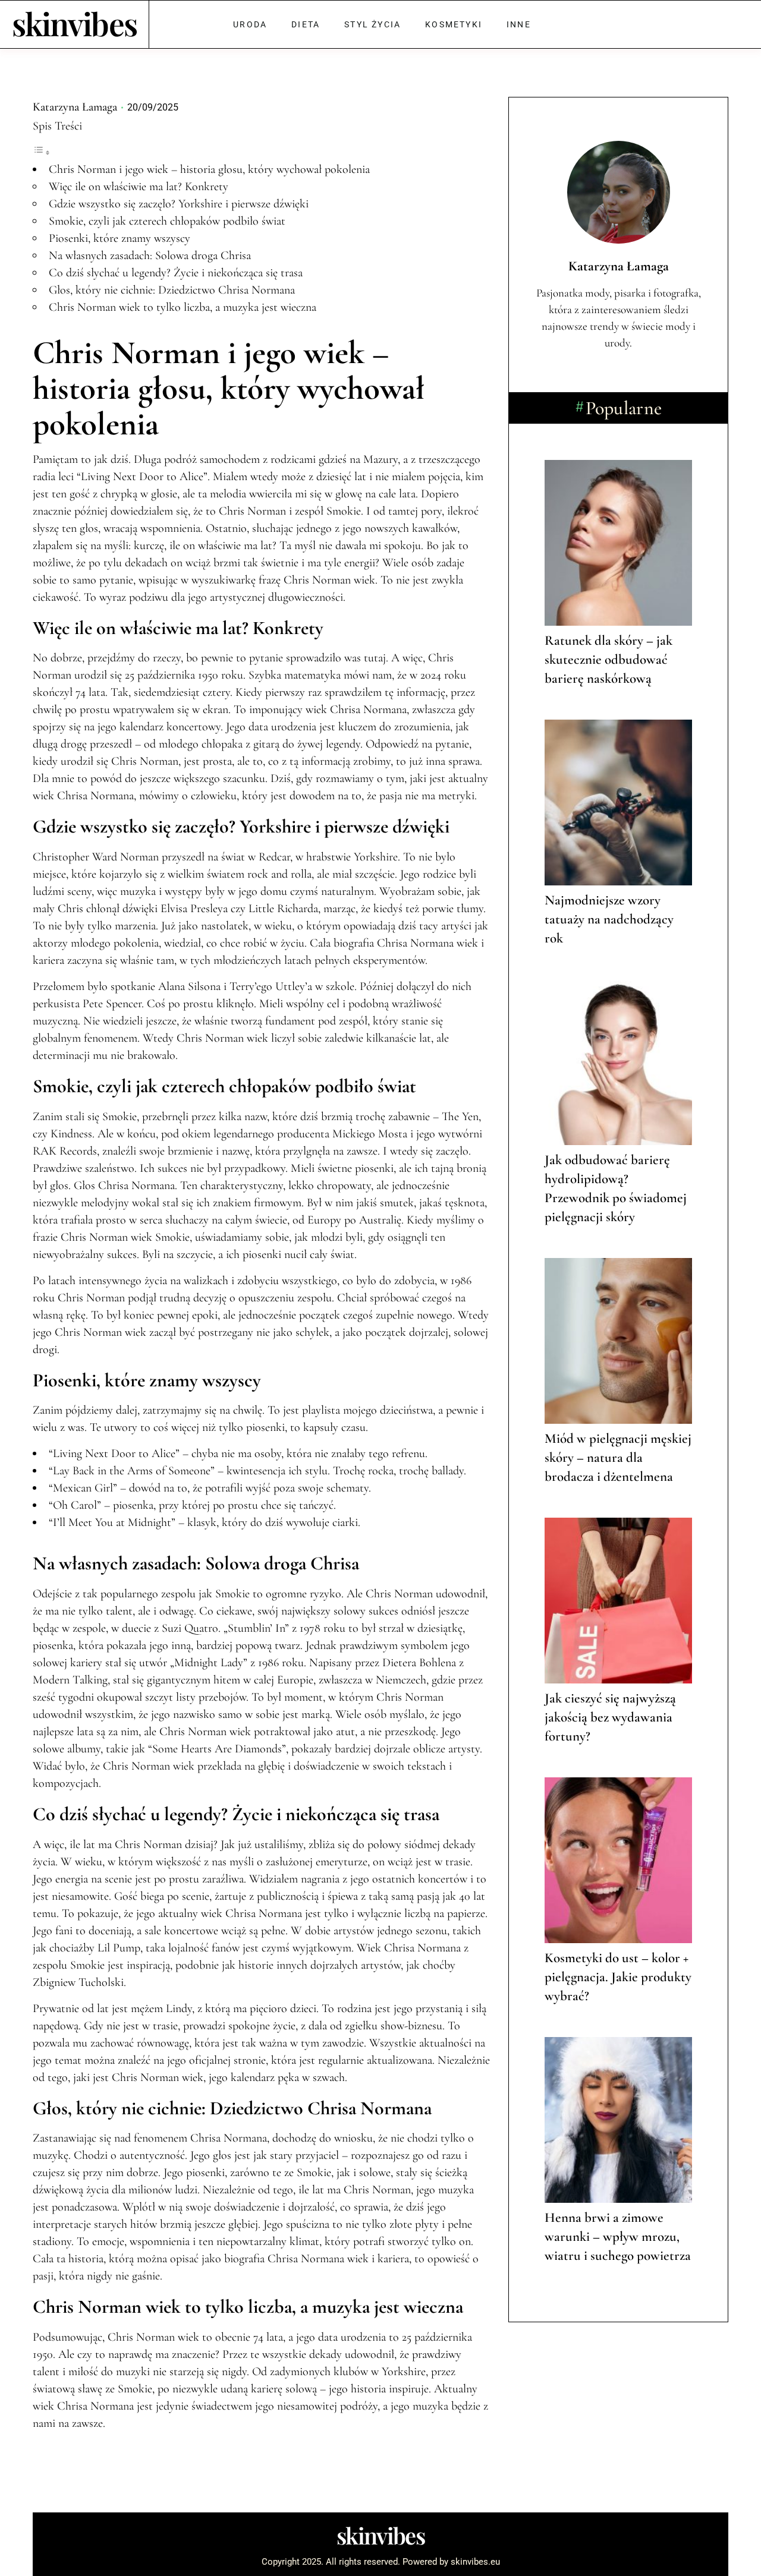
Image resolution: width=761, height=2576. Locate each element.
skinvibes (75, 23)
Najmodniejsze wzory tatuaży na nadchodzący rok (609, 919)
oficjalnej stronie (227, 2060)
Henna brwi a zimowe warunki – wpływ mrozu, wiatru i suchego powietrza (618, 2237)
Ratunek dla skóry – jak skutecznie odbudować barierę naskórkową (609, 660)
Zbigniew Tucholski (78, 1982)
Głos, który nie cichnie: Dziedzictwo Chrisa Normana (172, 290)
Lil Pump (119, 1948)
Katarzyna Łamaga (75, 107)
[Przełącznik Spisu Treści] (42, 152)
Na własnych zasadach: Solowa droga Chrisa (150, 256)
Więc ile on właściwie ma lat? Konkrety (139, 187)
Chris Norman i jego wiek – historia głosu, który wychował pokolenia (209, 169)
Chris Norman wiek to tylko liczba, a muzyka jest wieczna (183, 307)
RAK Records (65, 1151)
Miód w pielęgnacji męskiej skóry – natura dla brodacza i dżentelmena (618, 1458)
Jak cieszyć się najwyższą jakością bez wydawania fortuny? (610, 1717)
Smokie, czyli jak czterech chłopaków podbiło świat (167, 221)
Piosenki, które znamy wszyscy (120, 238)
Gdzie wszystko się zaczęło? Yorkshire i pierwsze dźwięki (179, 204)
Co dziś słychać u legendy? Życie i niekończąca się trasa (176, 273)
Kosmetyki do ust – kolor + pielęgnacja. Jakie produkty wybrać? (618, 1977)
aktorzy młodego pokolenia (96, 943)
